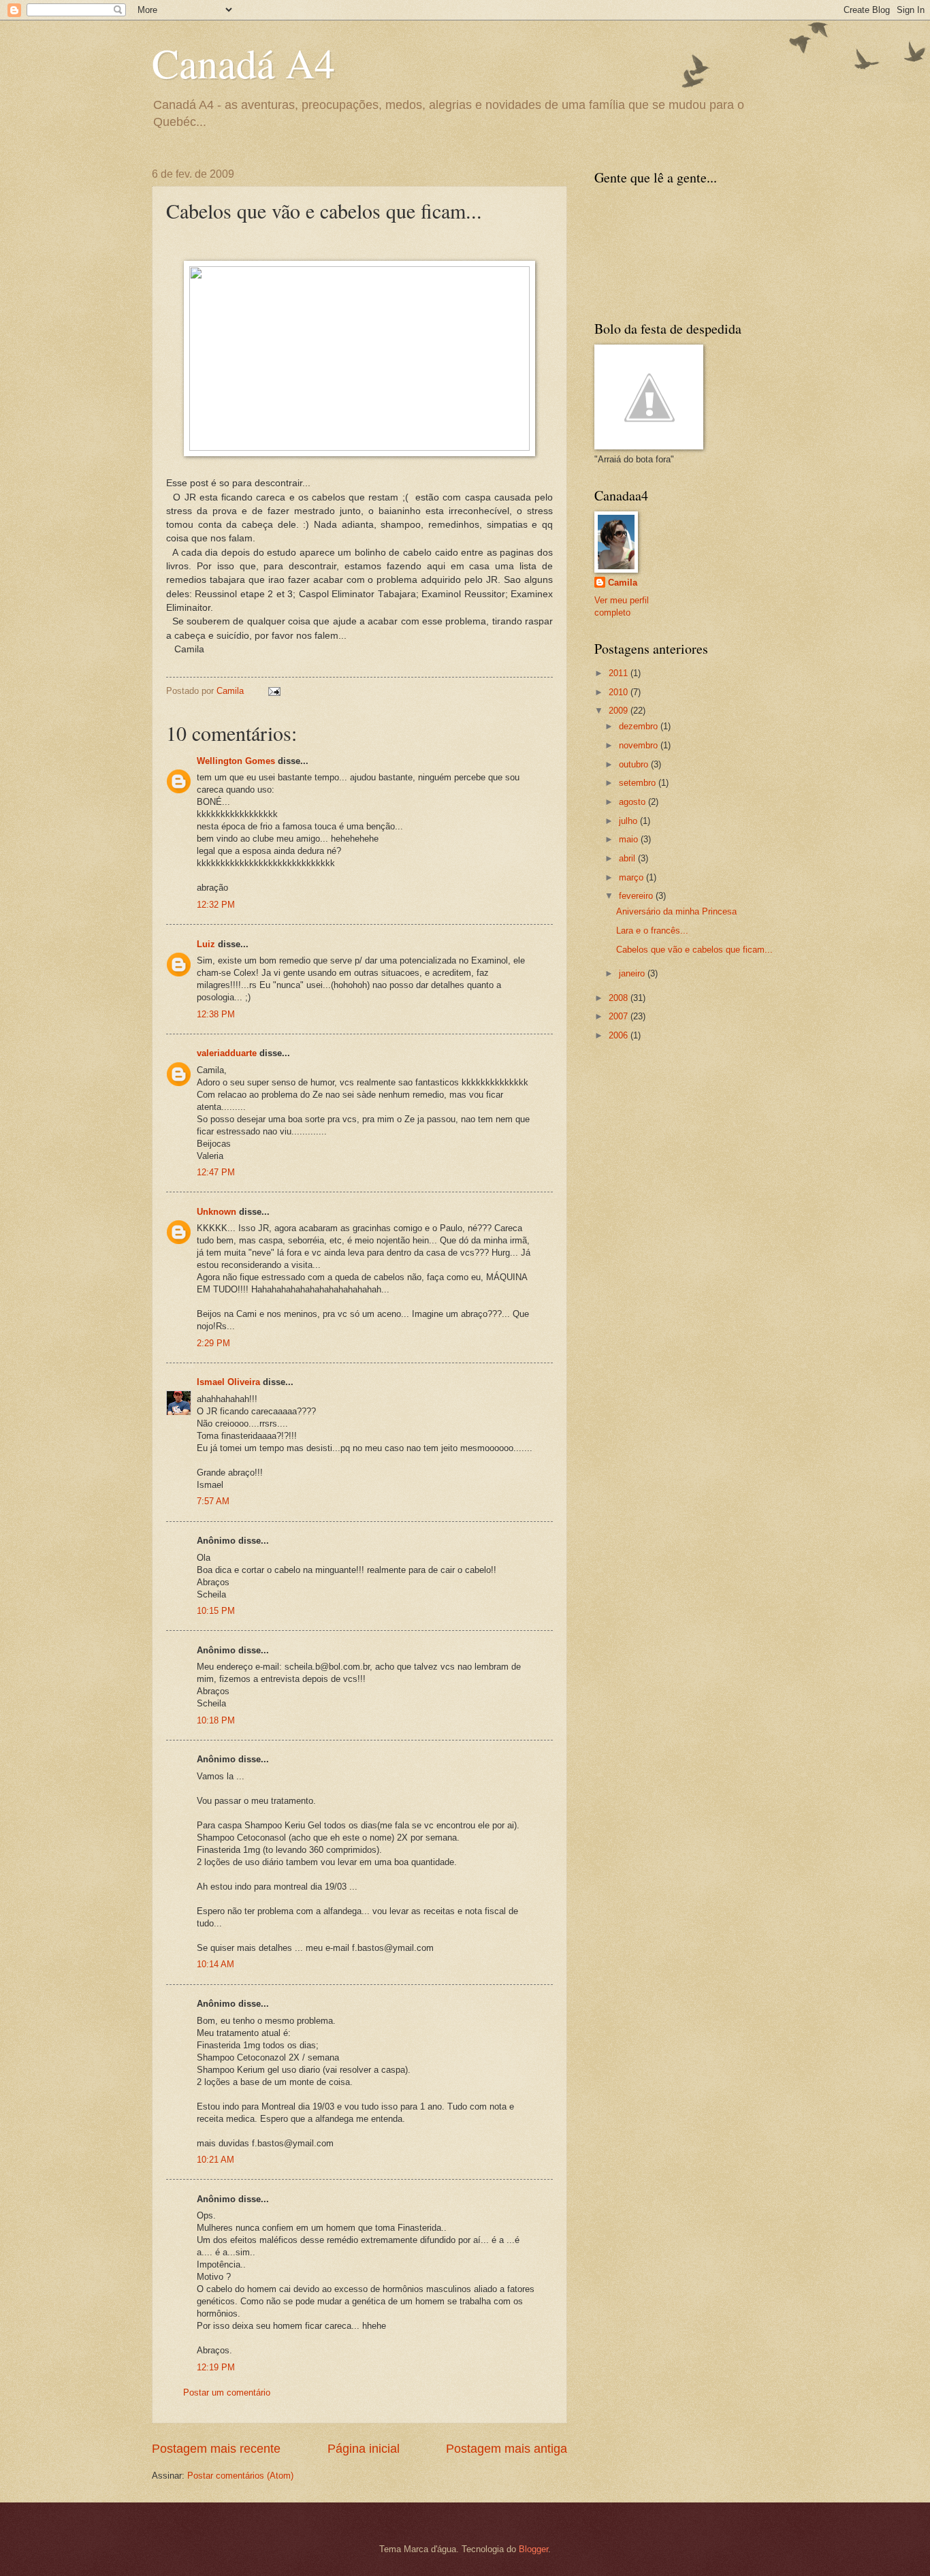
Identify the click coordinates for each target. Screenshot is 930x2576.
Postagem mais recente (216, 2449)
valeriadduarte (227, 1053)
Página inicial (364, 2449)
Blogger (533, 2549)
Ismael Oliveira (228, 1382)
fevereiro (637, 896)
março (632, 877)
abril (628, 858)
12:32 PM (216, 905)
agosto (634, 802)
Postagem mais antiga (507, 2449)
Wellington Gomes (236, 761)
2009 (620, 711)
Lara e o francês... (652, 931)
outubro (635, 764)
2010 (620, 692)
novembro (640, 745)
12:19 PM (216, 2367)
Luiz (207, 944)
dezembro (640, 726)
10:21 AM (215, 2160)
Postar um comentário (227, 2392)
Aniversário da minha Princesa (676, 911)
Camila (623, 583)
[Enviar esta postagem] (274, 691)
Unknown (217, 1212)
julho (629, 821)
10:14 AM (215, 1964)
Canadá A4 (243, 63)
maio (630, 839)
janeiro (633, 973)
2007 (620, 1016)
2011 (620, 673)
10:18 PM (216, 1720)
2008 (620, 998)
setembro (639, 783)
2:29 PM (213, 1343)
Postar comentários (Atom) (240, 2476)
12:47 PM (216, 1172)
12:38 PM (216, 1014)
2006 (620, 1035)
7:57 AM (213, 1501)
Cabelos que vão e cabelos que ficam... (694, 950)
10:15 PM (216, 1611)
